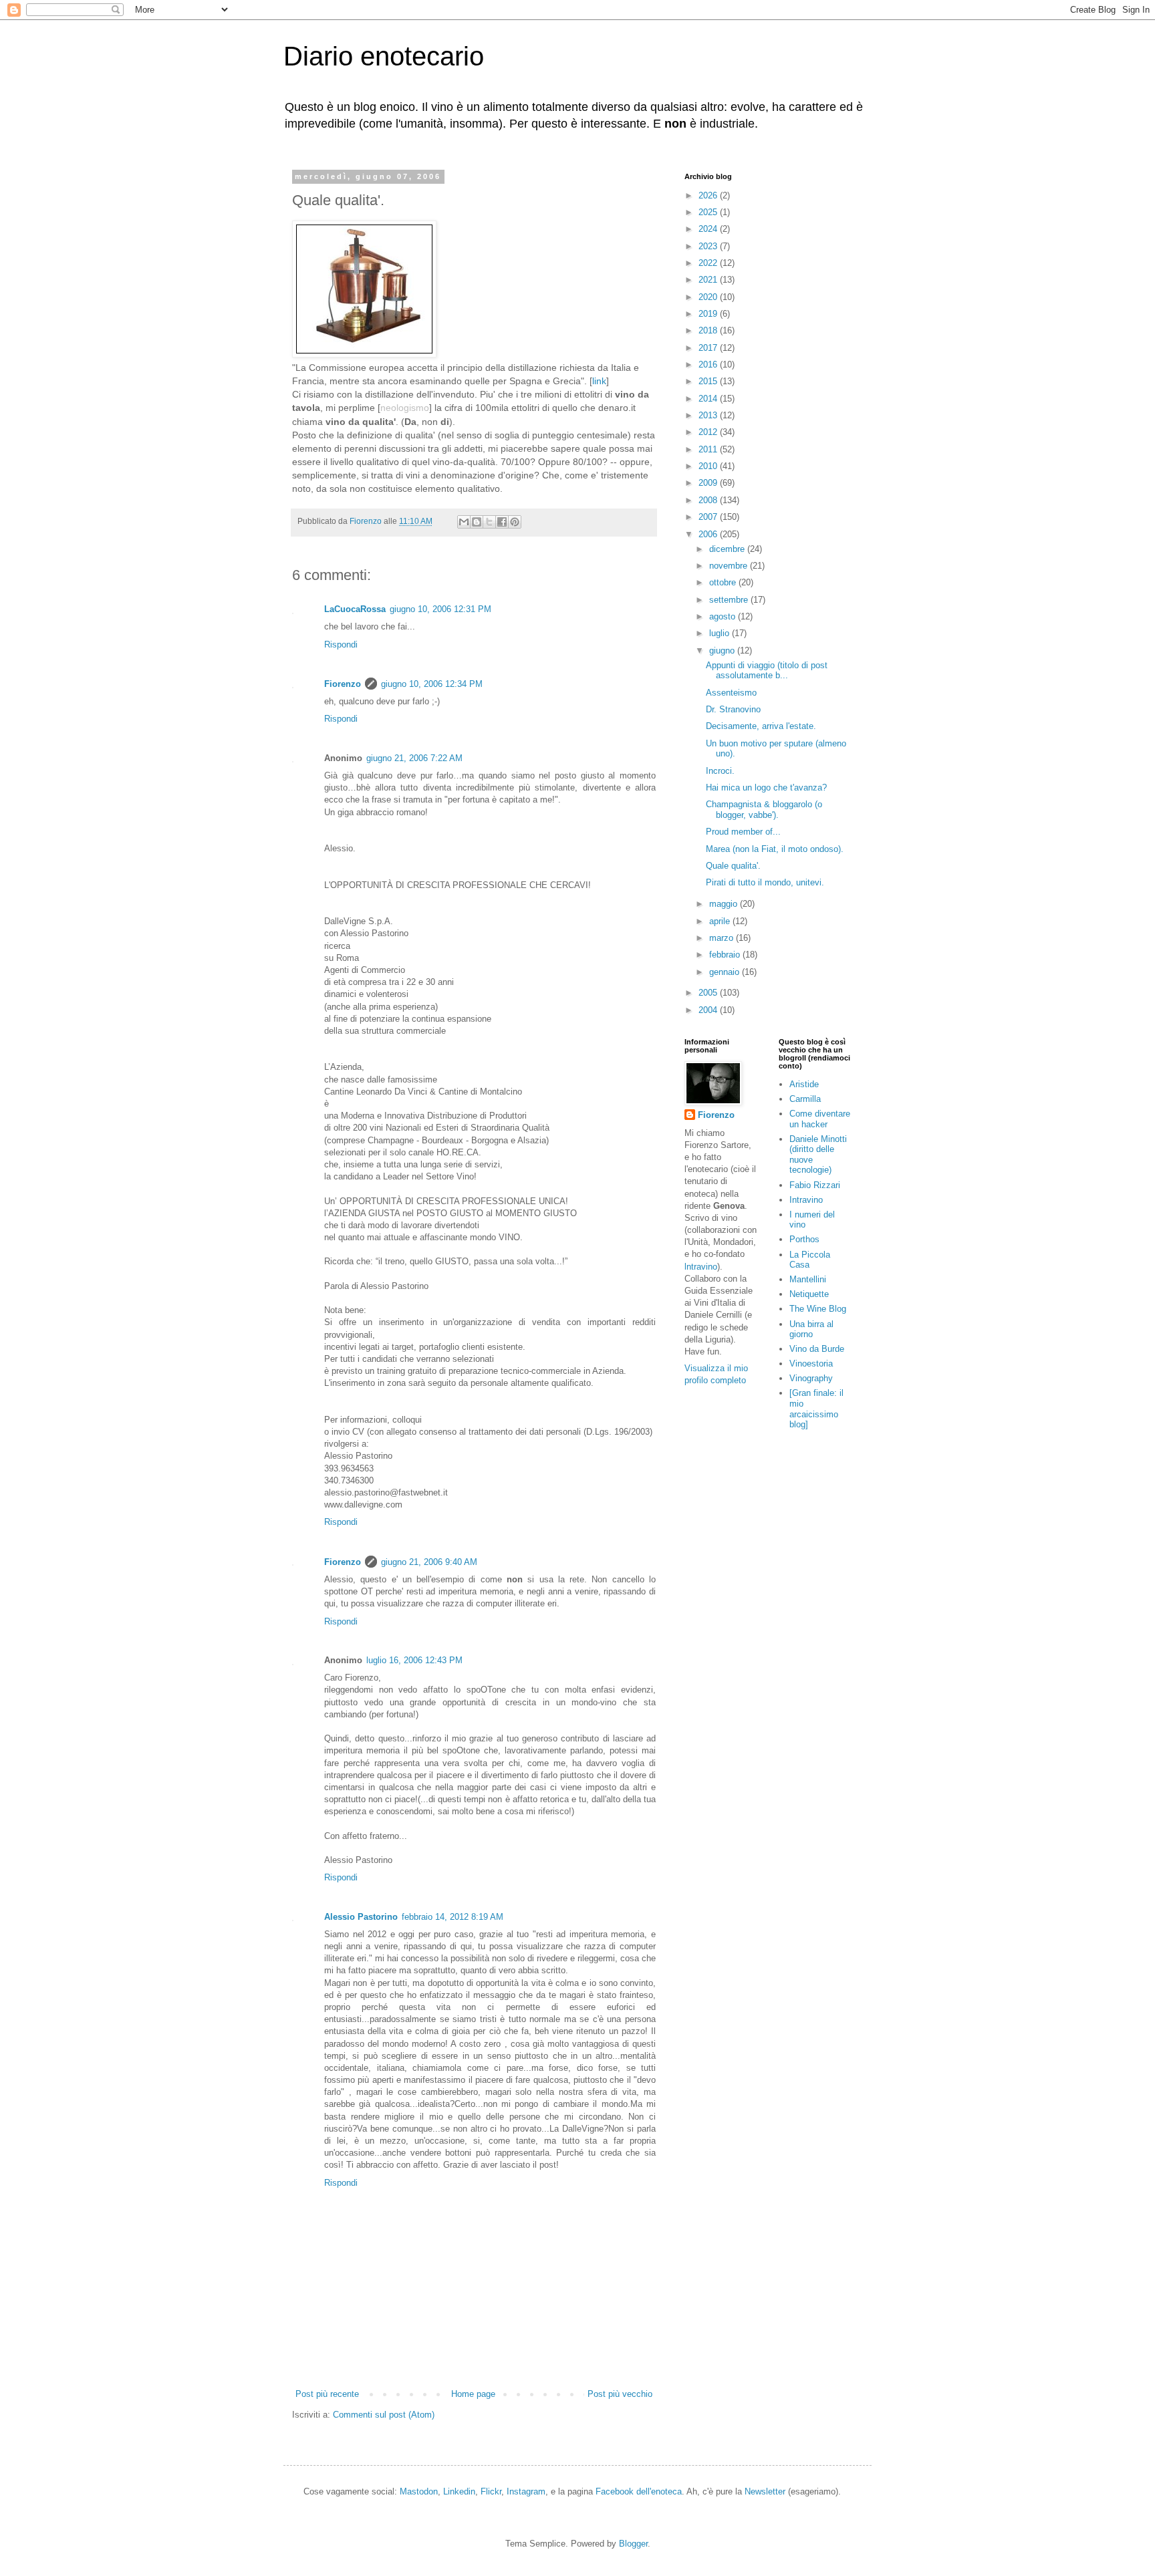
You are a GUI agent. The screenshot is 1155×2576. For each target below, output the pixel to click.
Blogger (633, 2544)
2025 (709, 212)
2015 (709, 381)
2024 (709, 229)
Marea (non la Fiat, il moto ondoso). (775, 849)
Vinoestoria (811, 1364)
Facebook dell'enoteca (639, 2491)
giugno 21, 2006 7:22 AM (414, 758)
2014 (709, 399)
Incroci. (720, 771)
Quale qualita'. (733, 866)
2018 (709, 330)
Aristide (804, 1084)
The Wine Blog (818, 1309)
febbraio (726, 955)
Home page (473, 2394)
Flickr (491, 2491)
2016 (709, 365)
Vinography (811, 1378)
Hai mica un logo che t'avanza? (766, 788)
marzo (723, 938)
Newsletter (765, 2491)
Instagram (526, 2491)
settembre (730, 600)
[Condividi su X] (489, 522)
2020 (709, 297)
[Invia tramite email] (464, 522)
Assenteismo (731, 693)
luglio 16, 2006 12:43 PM (414, 1660)
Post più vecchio (620, 2394)
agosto (724, 616)
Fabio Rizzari (815, 1185)
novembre (730, 566)
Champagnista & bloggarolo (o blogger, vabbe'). (764, 810)
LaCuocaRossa (355, 609)
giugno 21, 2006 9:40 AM (429, 1562)
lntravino (701, 1267)
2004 (709, 1010)
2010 (709, 466)
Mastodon (419, 2491)
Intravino (806, 1200)
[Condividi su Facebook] (502, 522)
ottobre (724, 582)
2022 (709, 263)
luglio (721, 633)
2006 (709, 534)
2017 (709, 348)
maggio (725, 904)
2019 (709, 314)
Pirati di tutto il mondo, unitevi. (765, 882)
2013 (709, 415)
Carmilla (805, 1099)
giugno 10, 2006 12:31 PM (440, 609)
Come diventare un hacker (820, 1119)
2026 (709, 195)
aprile (721, 921)
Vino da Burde (817, 1349)
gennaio (726, 972)
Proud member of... (743, 832)
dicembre (728, 549)
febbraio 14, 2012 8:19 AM (453, 1917)
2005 (709, 993)
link (599, 381)
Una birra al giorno (811, 1329)
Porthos (804, 1239)
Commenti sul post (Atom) (384, 2415)
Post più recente (327, 2394)
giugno (723, 651)
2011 (709, 449)
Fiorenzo (343, 684)
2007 (709, 517)
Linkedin (459, 2491)
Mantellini (808, 1279)
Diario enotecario (384, 56)
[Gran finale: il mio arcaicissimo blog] (816, 1409)
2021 (709, 280)
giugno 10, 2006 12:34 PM (432, 684)
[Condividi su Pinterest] (515, 522)
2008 (709, 500)
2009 (709, 483)
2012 (709, 432)
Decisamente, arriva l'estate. (761, 726)
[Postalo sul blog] (477, 522)
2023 (709, 246)
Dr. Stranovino (733, 709)
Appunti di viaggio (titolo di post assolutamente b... (767, 671)
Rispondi (341, 645)
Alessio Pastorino (361, 1917)
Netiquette (809, 1294)
